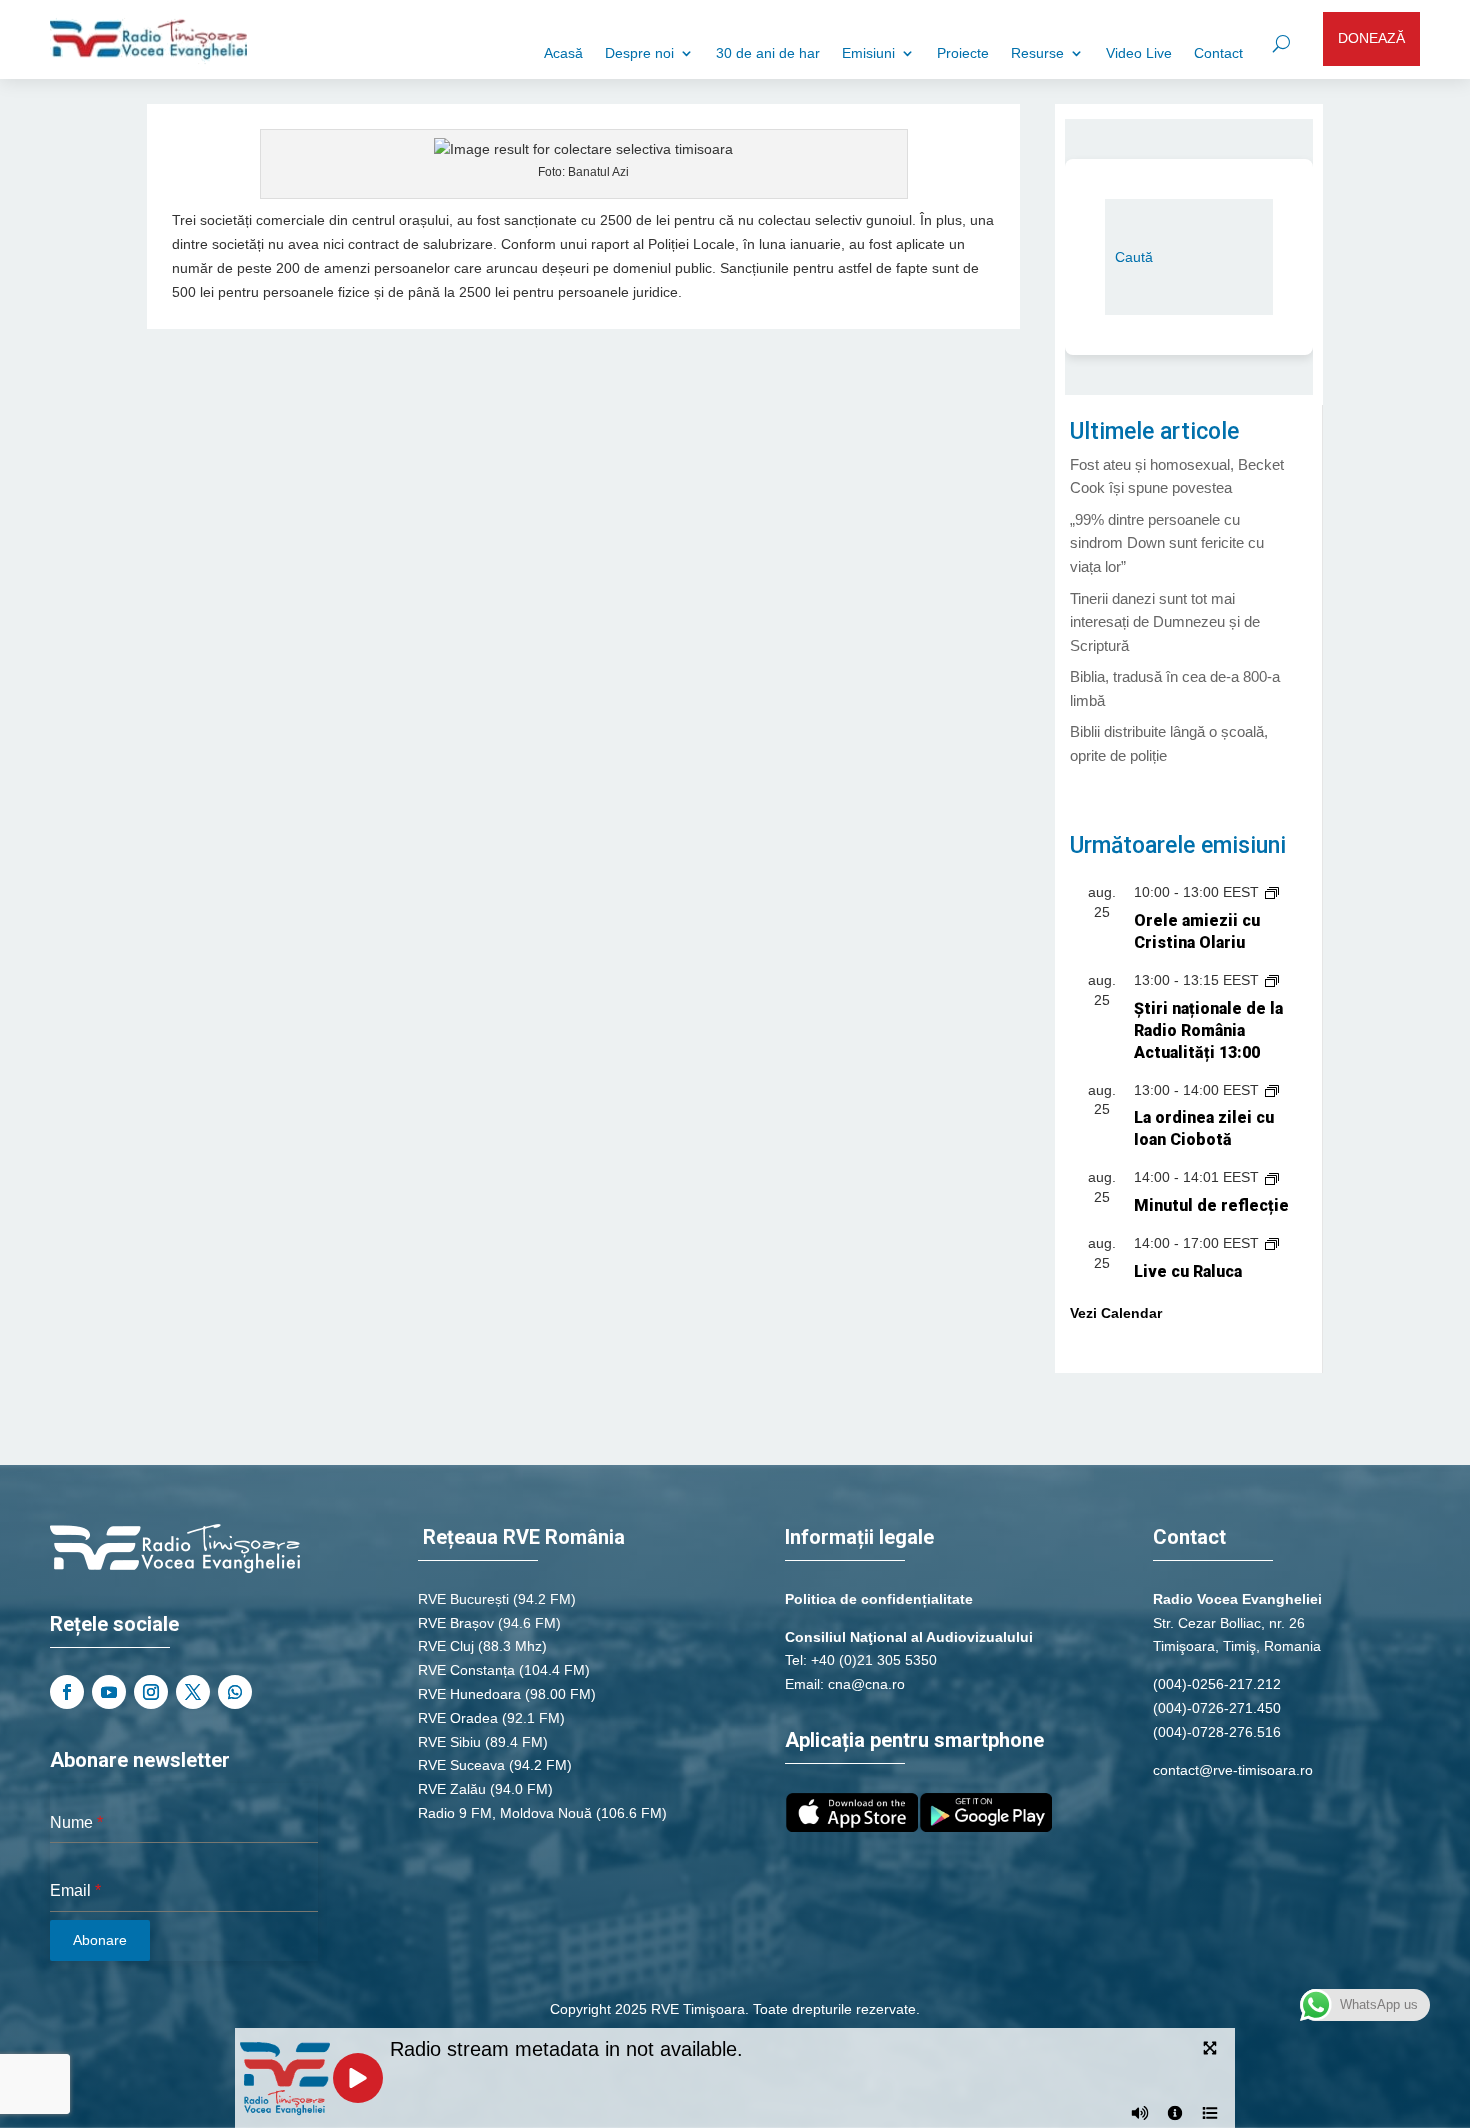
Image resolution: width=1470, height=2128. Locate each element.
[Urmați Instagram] (151, 1692)
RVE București (463, 1599)
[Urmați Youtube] (109, 1692)
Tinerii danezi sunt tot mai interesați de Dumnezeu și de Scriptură (1165, 622)
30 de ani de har (768, 53)
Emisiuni (868, 53)
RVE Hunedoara (469, 1694)
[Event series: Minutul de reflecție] (1272, 1177)
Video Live (1139, 53)
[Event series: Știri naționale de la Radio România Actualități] (1272, 980)
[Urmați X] (193, 1692)
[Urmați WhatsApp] (235, 1692)
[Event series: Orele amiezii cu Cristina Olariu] (1272, 892)
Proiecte (963, 53)
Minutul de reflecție (1211, 1205)
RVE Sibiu (449, 1742)
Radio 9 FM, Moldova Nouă (505, 1813)
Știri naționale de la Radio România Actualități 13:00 (1208, 1030)
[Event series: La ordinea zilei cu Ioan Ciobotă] (1272, 1090)
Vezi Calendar (1116, 1313)
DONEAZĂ (1371, 38)
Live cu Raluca (1188, 1271)
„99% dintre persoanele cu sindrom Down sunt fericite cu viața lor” (1167, 543)
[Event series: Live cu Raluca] (1272, 1243)
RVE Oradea (458, 1718)
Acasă (563, 53)
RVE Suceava (461, 1765)
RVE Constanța (466, 1670)
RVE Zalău (452, 1789)
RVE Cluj (446, 1646)
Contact (1218, 53)
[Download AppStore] (852, 1827)
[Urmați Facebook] (67, 1692)
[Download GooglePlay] (986, 1827)
